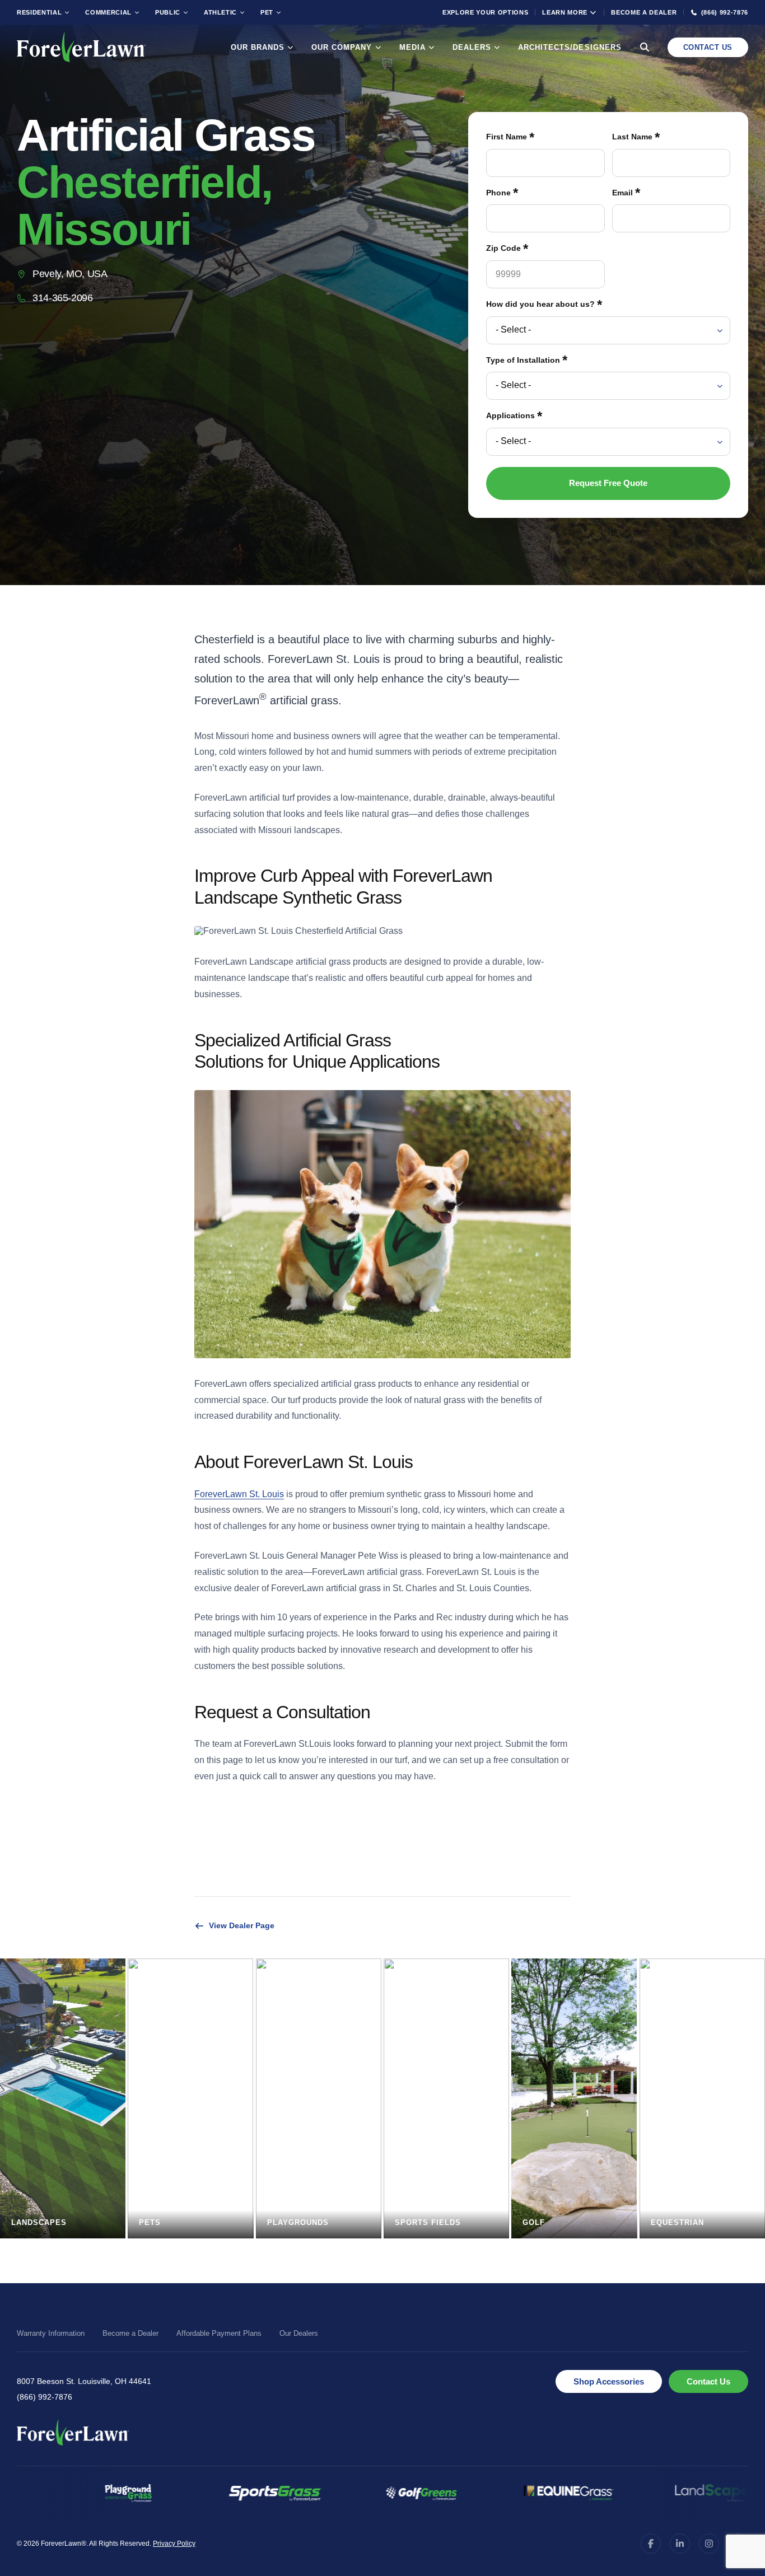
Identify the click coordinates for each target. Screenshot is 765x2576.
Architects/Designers (570, 47)
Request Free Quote (608, 483)
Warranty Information (51, 2333)
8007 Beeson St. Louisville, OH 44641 (84, 2381)
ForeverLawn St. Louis (239, 1494)
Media (412, 47)
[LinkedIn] (680, 2544)
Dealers (472, 47)
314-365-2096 (63, 298)
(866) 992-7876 (45, 2397)
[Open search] (645, 47)
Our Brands (258, 47)
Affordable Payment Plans (219, 2333)
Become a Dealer (644, 12)
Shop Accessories (609, 2381)
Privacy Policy (174, 2544)
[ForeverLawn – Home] (81, 47)
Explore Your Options (485, 12)
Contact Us (708, 47)
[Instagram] (709, 2544)
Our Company (342, 47)
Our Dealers (299, 2333)
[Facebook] (651, 2544)
